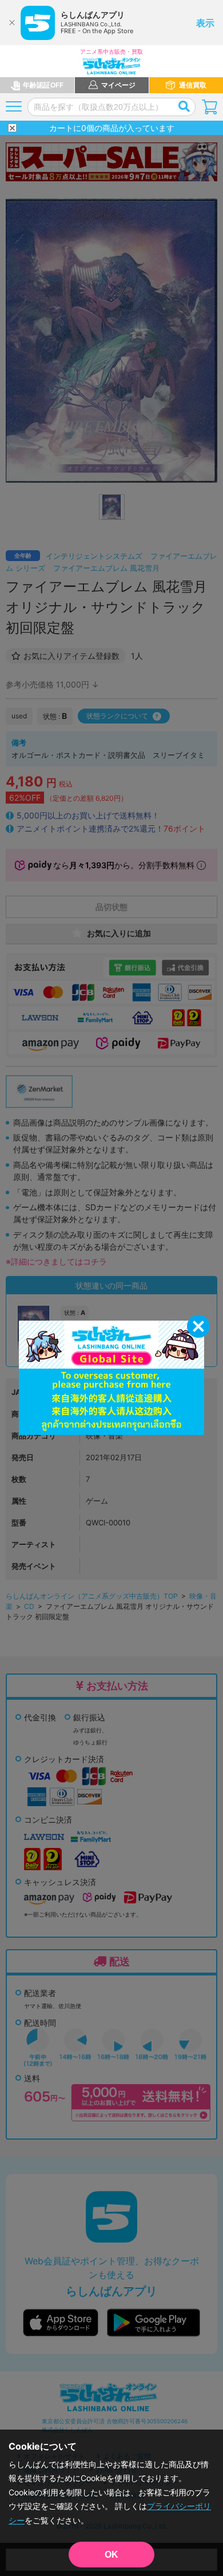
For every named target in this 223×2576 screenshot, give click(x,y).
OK (111, 2555)
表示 (205, 23)
